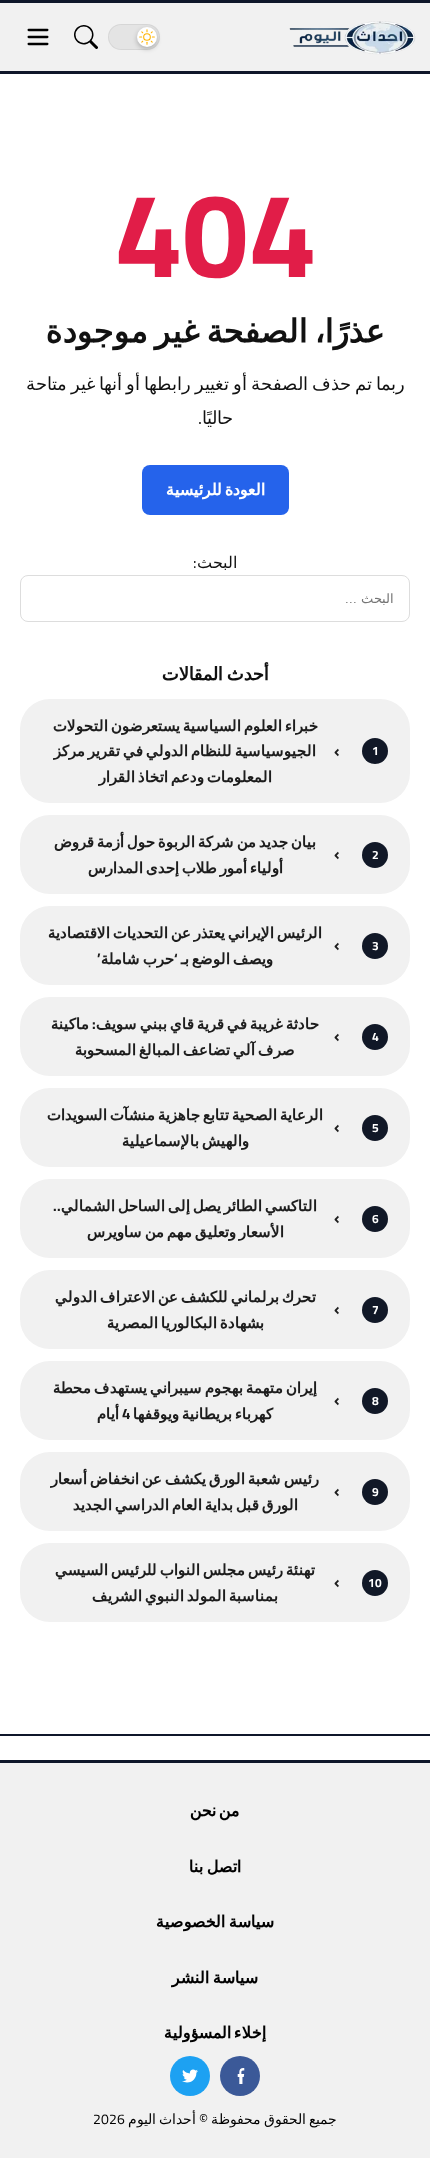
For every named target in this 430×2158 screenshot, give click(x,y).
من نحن (215, 1810)
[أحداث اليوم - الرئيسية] (353, 37)
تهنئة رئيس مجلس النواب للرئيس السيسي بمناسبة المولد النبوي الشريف (185, 1582)
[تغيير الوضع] (134, 37)
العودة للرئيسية (215, 489)
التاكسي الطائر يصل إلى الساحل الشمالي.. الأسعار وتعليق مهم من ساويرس (185, 1218)
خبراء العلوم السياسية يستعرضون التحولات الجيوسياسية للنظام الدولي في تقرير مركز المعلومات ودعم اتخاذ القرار (185, 751)
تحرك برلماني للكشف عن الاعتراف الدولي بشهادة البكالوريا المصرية (185, 1309)
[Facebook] (240, 2076)
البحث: (215, 562)
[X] (190, 2076)
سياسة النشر (214, 1977)
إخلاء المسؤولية (215, 2032)
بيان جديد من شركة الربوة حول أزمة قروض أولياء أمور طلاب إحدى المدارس (185, 854)
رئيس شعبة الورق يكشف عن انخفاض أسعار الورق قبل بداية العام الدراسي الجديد (185, 1491)
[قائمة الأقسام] (38, 37)
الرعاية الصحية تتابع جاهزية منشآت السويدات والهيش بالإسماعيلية (185, 1127)
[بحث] (86, 37)
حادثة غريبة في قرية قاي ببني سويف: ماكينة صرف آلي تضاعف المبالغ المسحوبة (185, 1036)
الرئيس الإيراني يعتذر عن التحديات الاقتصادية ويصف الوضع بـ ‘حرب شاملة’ (185, 945)
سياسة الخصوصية (214, 1921)
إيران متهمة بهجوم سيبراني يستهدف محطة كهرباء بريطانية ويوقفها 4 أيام (185, 1400)
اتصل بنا (214, 1866)
